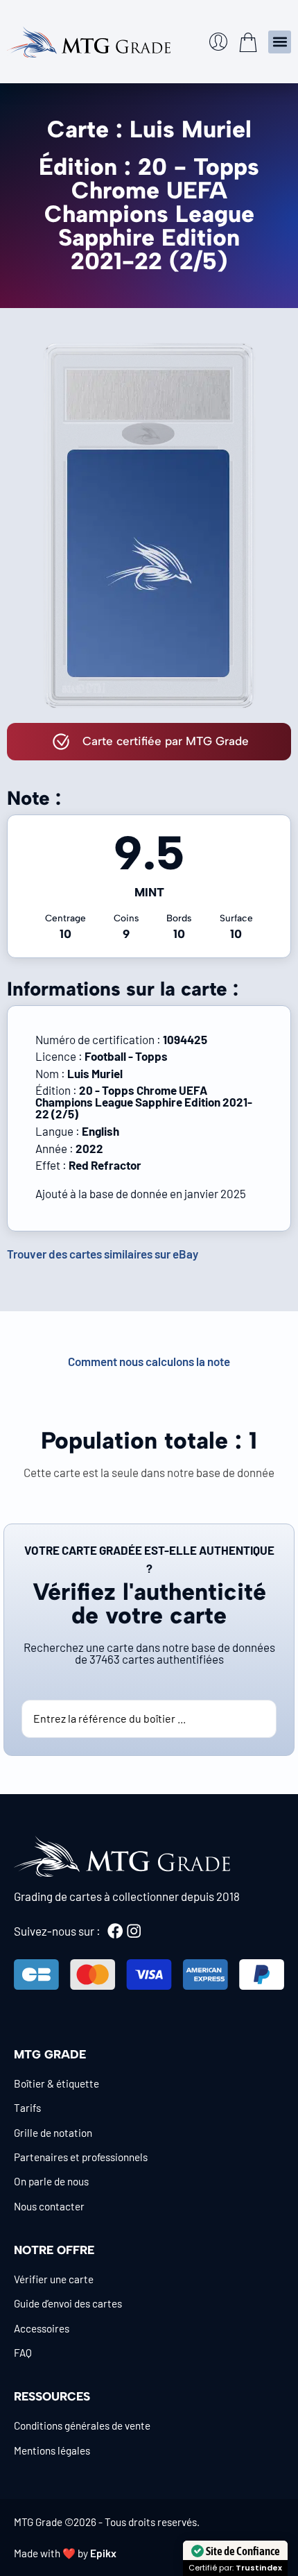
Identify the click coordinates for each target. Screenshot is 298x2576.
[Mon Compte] (218, 42)
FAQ (23, 2353)
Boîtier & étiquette (56, 2083)
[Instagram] (134, 1931)
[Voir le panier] (248, 42)
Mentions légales (52, 2450)
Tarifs (27, 2108)
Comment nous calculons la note (149, 1361)
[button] (280, 42)
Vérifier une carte (54, 2279)
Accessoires (42, 2328)
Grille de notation (53, 2133)
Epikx (103, 2553)
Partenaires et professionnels (81, 2157)
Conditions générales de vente (82, 2425)
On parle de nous (51, 2181)
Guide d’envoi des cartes (68, 2303)
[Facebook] (115, 1931)
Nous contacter (49, 2206)
